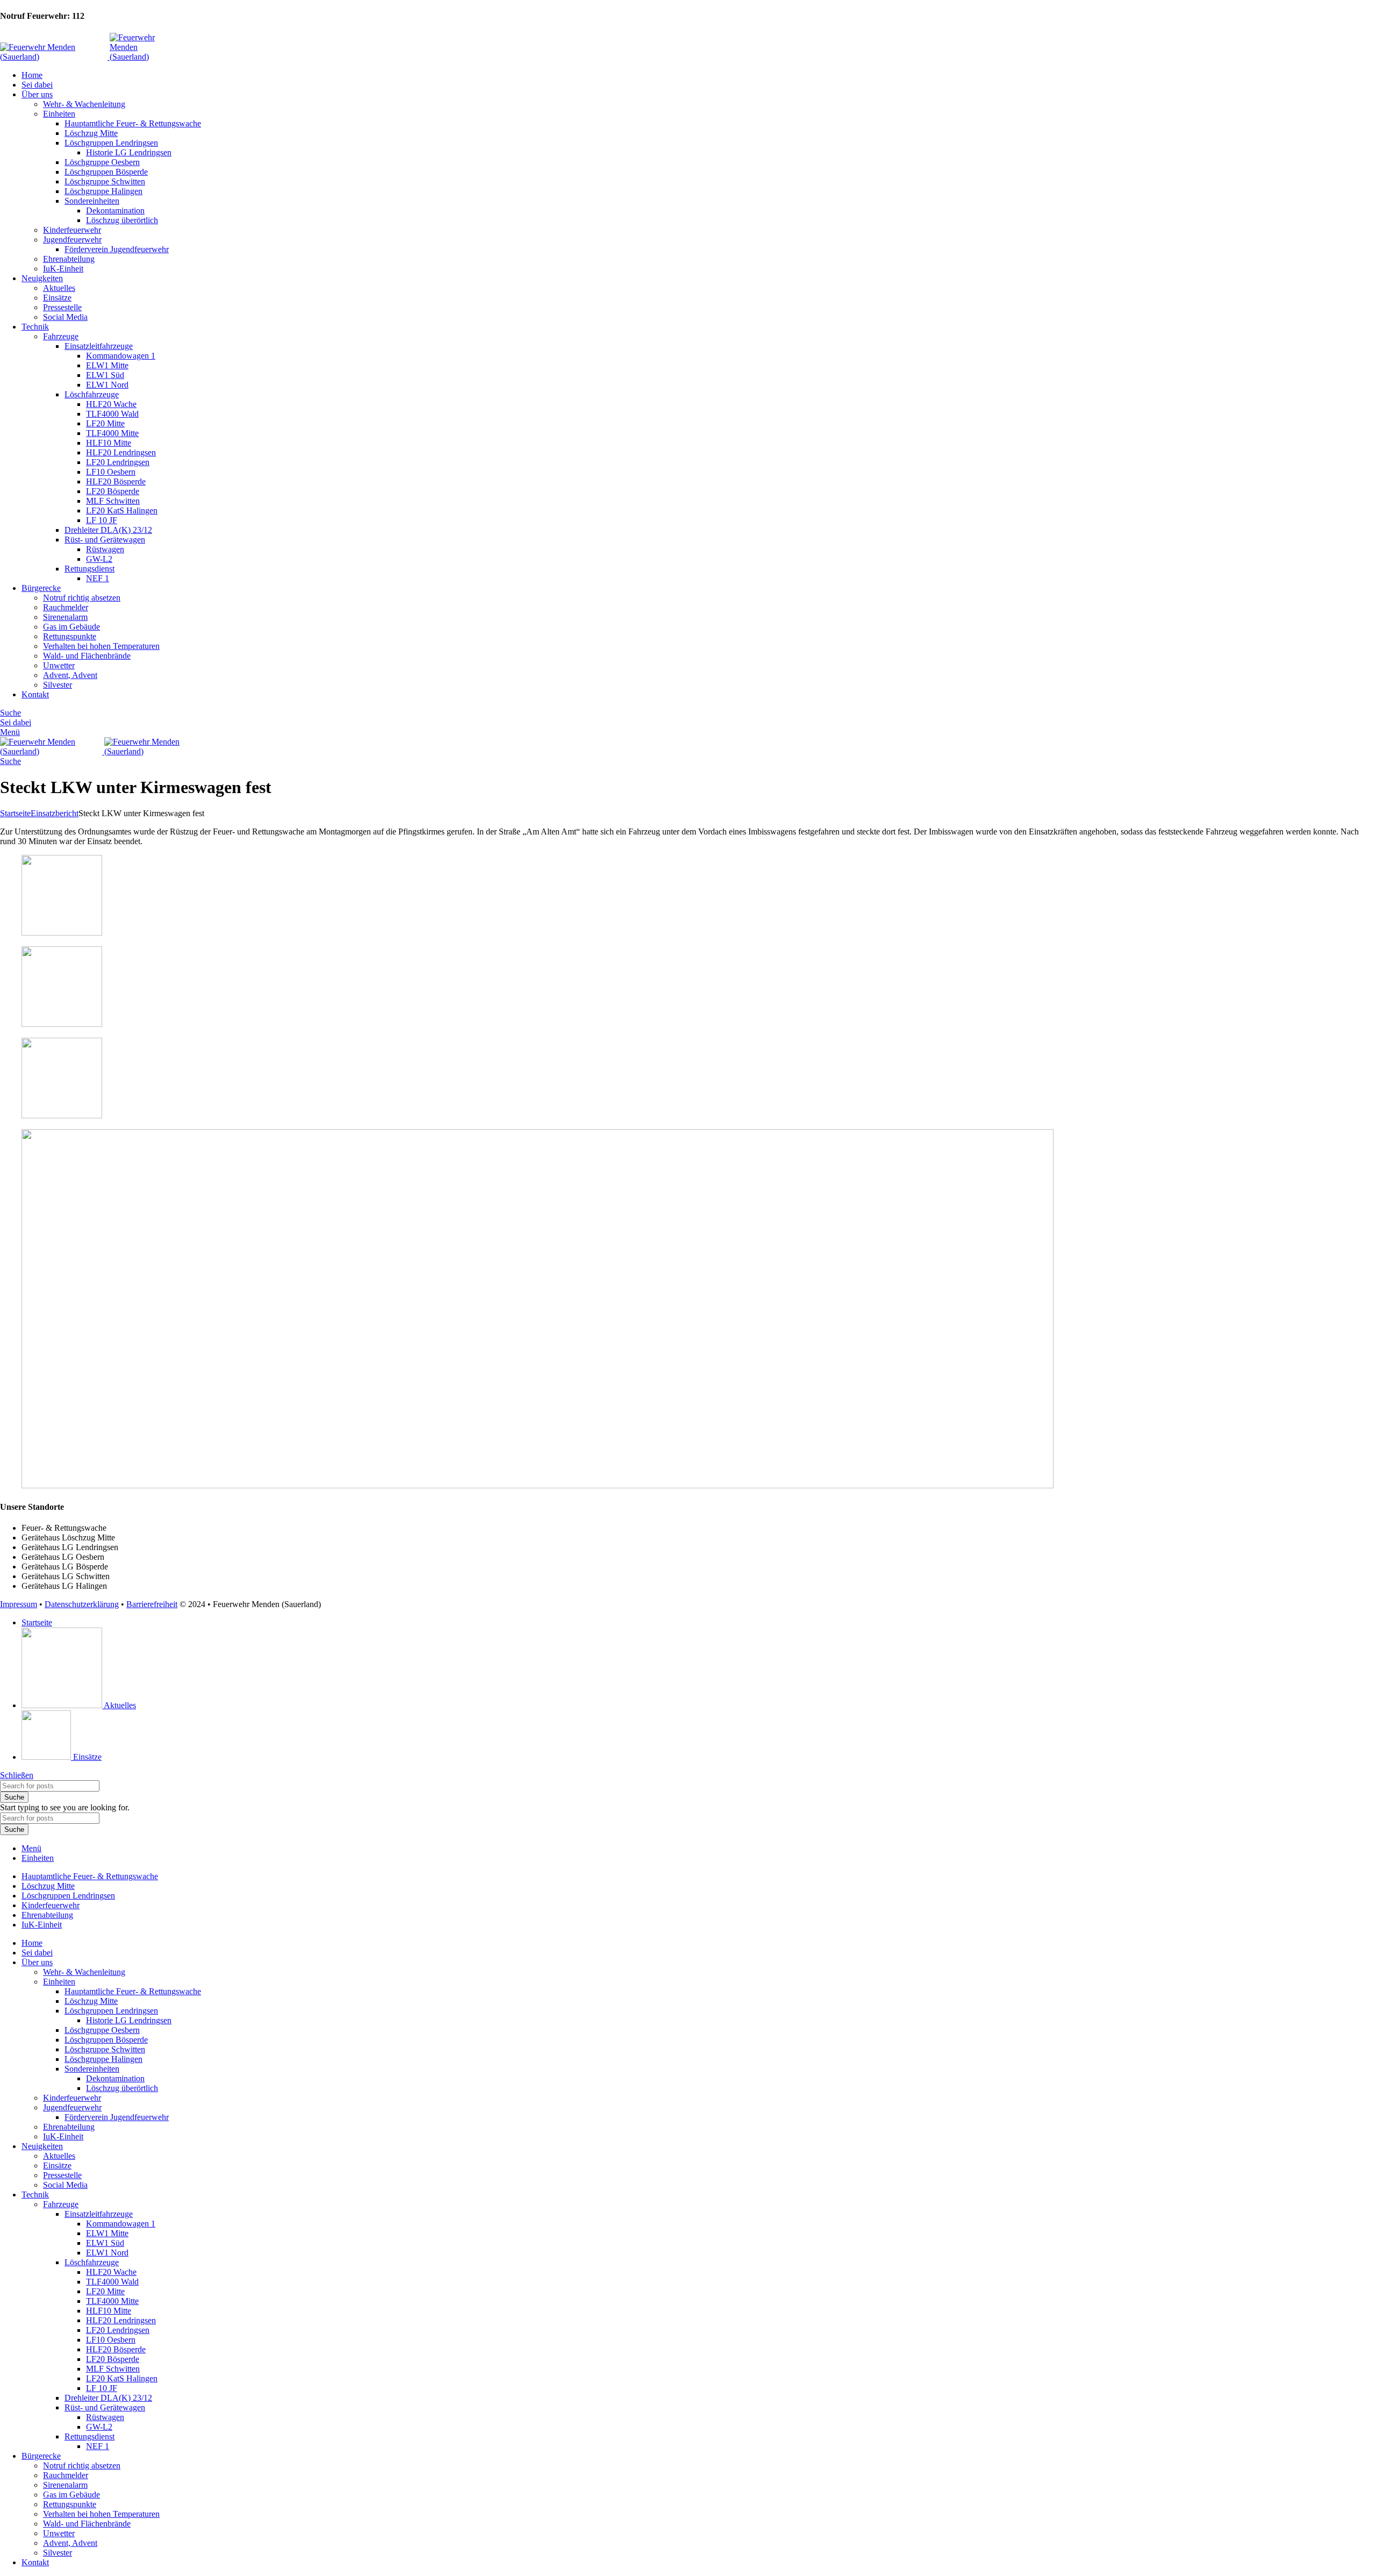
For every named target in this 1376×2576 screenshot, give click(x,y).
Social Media (65, 317)
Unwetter (59, 665)
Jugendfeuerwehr (72, 240)
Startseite (15, 813)
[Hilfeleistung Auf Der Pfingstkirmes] (62, 933)
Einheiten (59, 114)
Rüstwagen (105, 549)
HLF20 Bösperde (116, 481)
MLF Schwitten (113, 501)
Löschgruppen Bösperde (106, 172)
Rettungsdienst (89, 569)
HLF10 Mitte (109, 443)
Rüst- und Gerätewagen (105, 540)
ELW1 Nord (107, 385)
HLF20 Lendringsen (121, 452)
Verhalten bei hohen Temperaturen (101, 646)
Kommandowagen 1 (121, 356)
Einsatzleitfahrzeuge (99, 346)
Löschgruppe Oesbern (102, 162)
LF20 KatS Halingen (122, 511)
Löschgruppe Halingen (103, 191)
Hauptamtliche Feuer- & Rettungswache (133, 123)
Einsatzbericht (55, 813)
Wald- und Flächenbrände (87, 656)
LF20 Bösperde (113, 491)
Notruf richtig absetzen (82, 598)
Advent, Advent (70, 675)
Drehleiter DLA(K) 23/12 (108, 530)
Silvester (58, 685)
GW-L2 (99, 559)
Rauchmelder (66, 607)
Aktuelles (59, 288)
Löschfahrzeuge (92, 394)
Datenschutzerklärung (82, 1604)
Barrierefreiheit (152, 1604)
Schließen (17, 1775)
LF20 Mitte (105, 423)
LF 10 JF (102, 520)
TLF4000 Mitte (112, 433)
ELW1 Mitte (107, 365)
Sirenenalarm (65, 617)
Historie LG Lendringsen (129, 152)
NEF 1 (98, 578)
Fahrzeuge (61, 336)
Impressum (19, 1604)
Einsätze (57, 298)
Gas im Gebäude (71, 627)
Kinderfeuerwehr (72, 230)
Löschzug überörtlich (122, 220)
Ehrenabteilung (69, 259)
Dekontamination (115, 210)
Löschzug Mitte (91, 133)
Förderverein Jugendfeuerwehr (117, 249)
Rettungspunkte (70, 636)
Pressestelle (62, 307)
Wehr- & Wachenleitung (84, 104)
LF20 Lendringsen (118, 462)
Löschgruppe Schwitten (105, 181)
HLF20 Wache (111, 404)
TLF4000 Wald (112, 414)
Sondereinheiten (92, 201)
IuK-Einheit (63, 269)
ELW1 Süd (105, 375)
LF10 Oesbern (111, 472)
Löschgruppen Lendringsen (111, 143)
